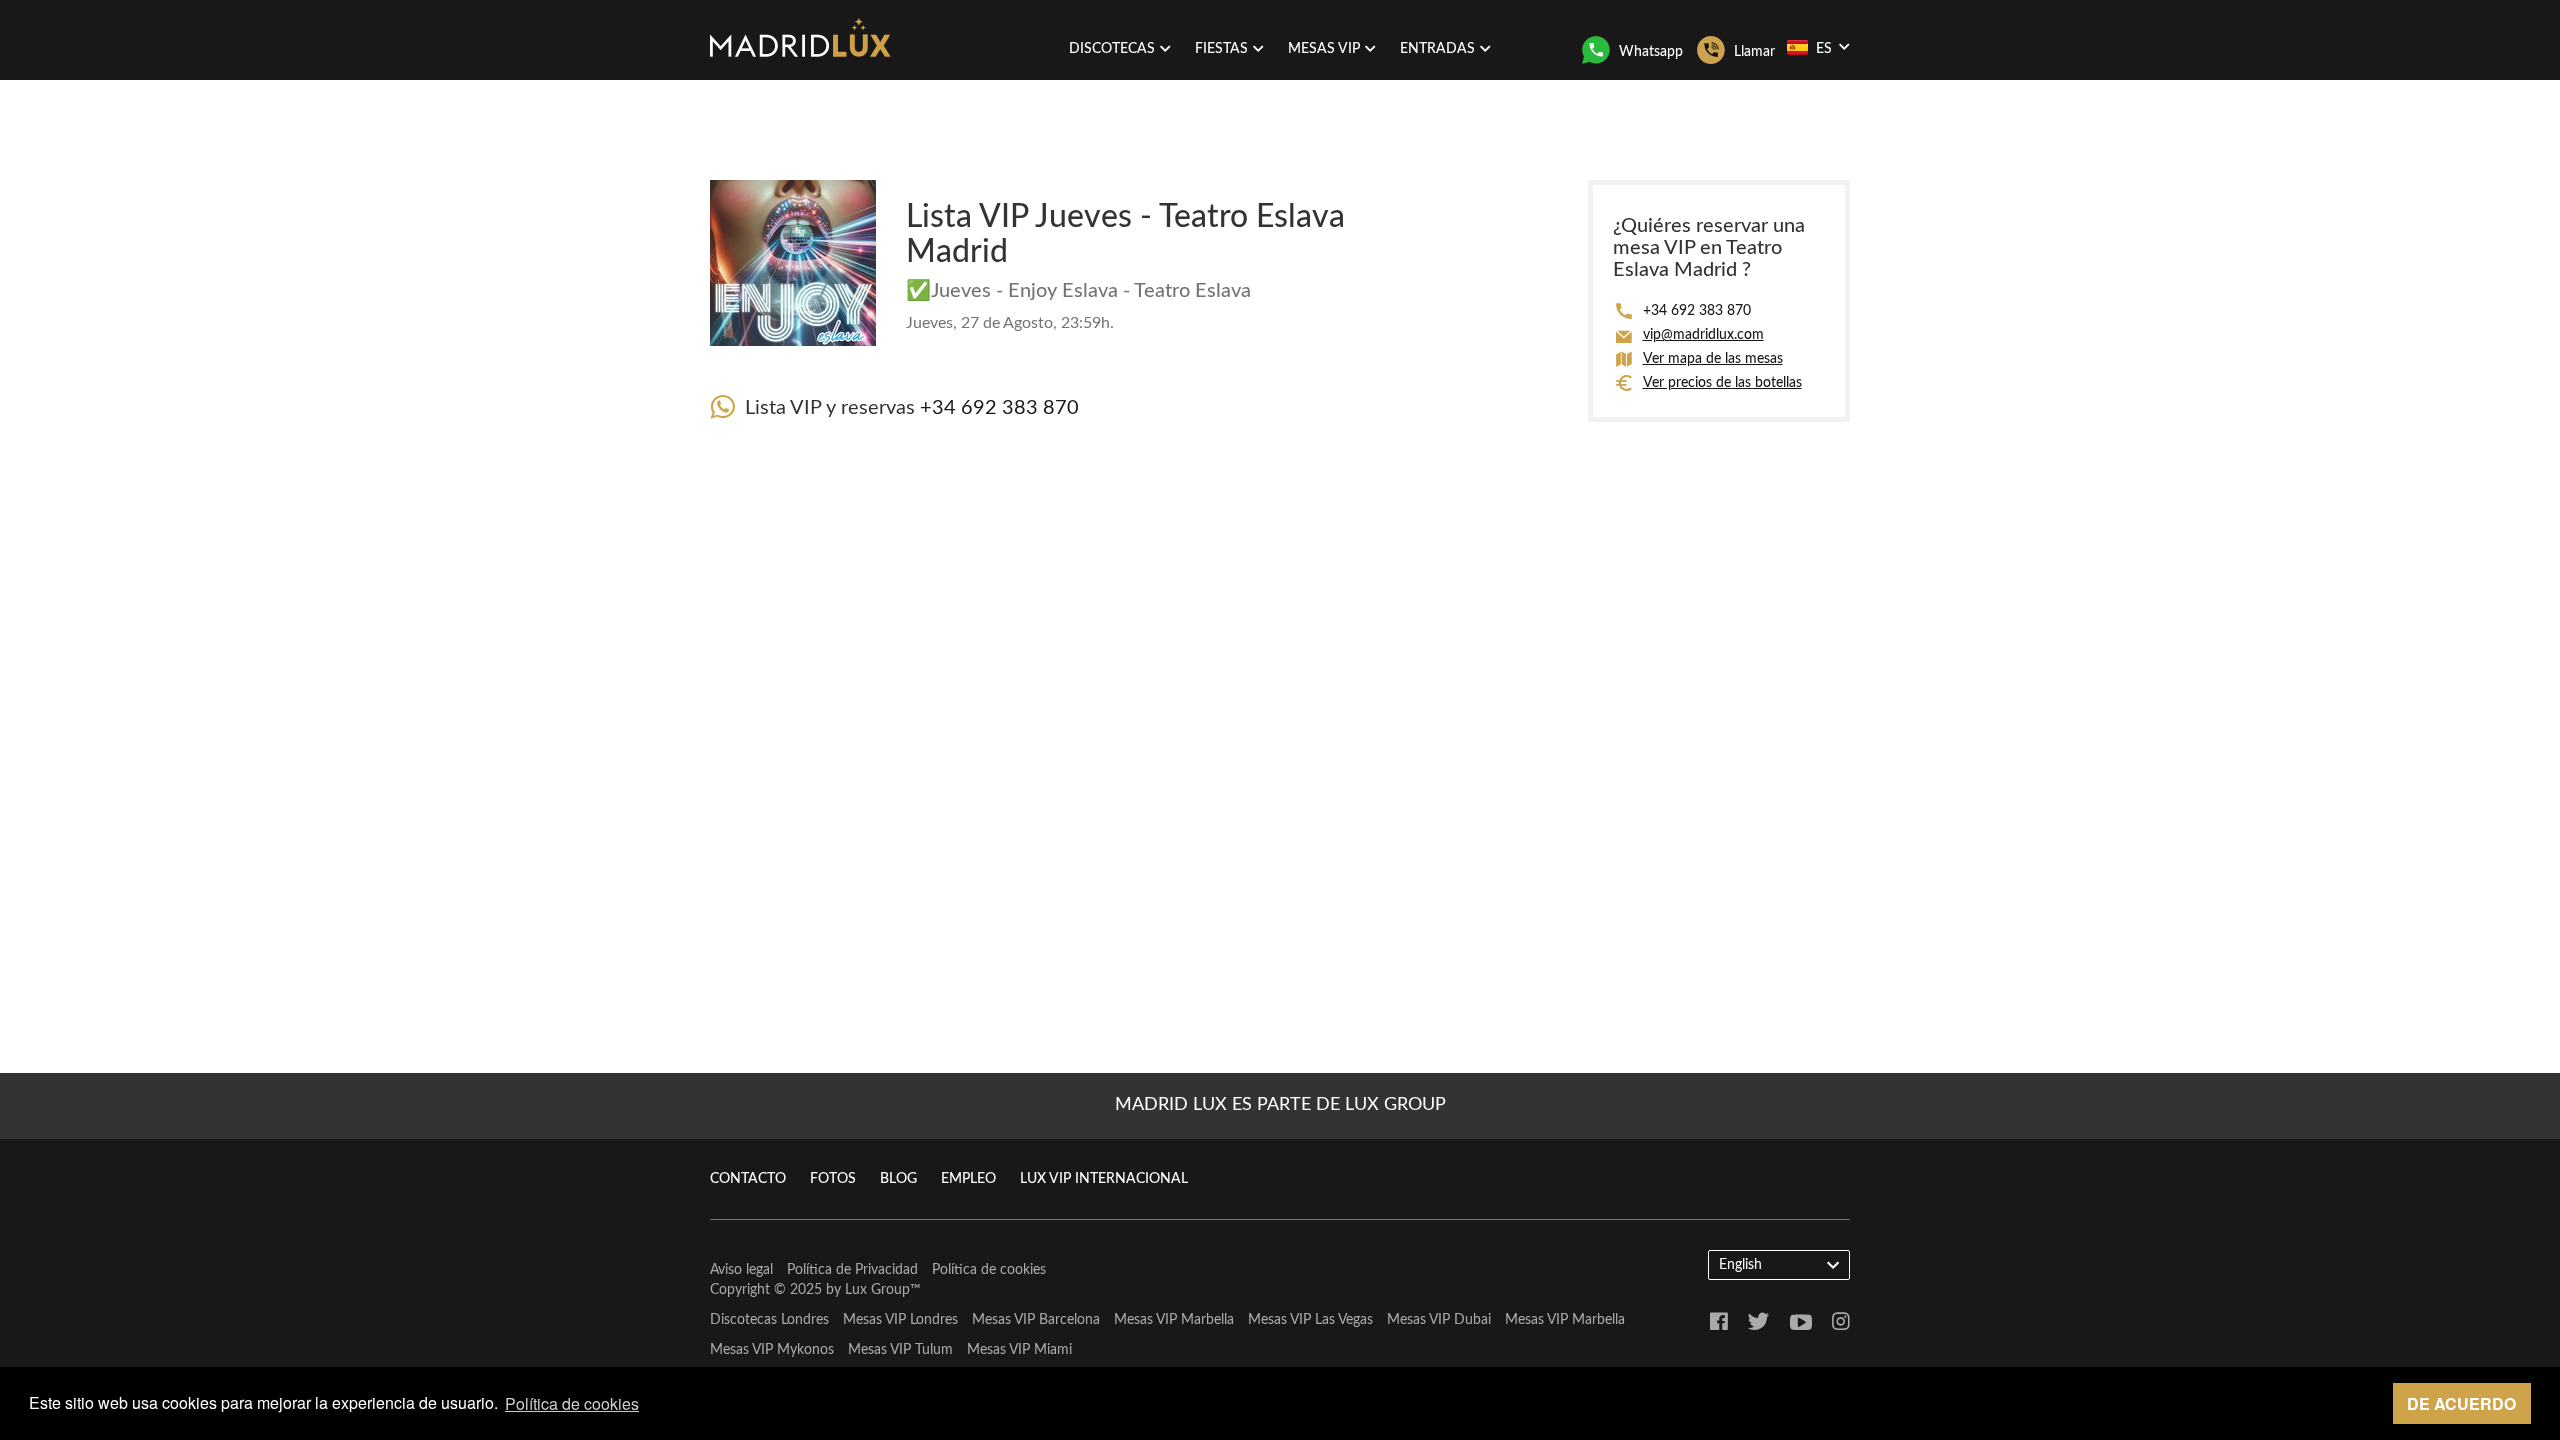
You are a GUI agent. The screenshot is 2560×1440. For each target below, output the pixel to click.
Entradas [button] (1437, 49)
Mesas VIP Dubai (1439, 1320)
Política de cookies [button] (572, 1403)
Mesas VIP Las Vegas (1310, 1320)
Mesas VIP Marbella (1174, 1320)
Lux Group (877, 1290)
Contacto (748, 1179)
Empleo (968, 1179)
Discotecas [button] (1112, 49)
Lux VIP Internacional (1104, 1179)
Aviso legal (741, 1270)
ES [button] (1824, 49)
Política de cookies (989, 1270)
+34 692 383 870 (999, 408)
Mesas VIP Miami (1019, 1350)
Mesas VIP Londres (900, 1320)
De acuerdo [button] (2461, 1403)
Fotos (833, 1179)
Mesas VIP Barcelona (1036, 1320)
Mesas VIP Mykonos (772, 1350)
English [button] (1740, 1265)
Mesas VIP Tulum (900, 1350)
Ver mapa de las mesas (1713, 359)
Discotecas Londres (769, 1320)
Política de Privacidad (852, 1270)
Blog (898, 1179)
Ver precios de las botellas (1722, 383)
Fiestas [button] (1221, 49)
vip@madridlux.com (1703, 335)
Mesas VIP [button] (1324, 49)
